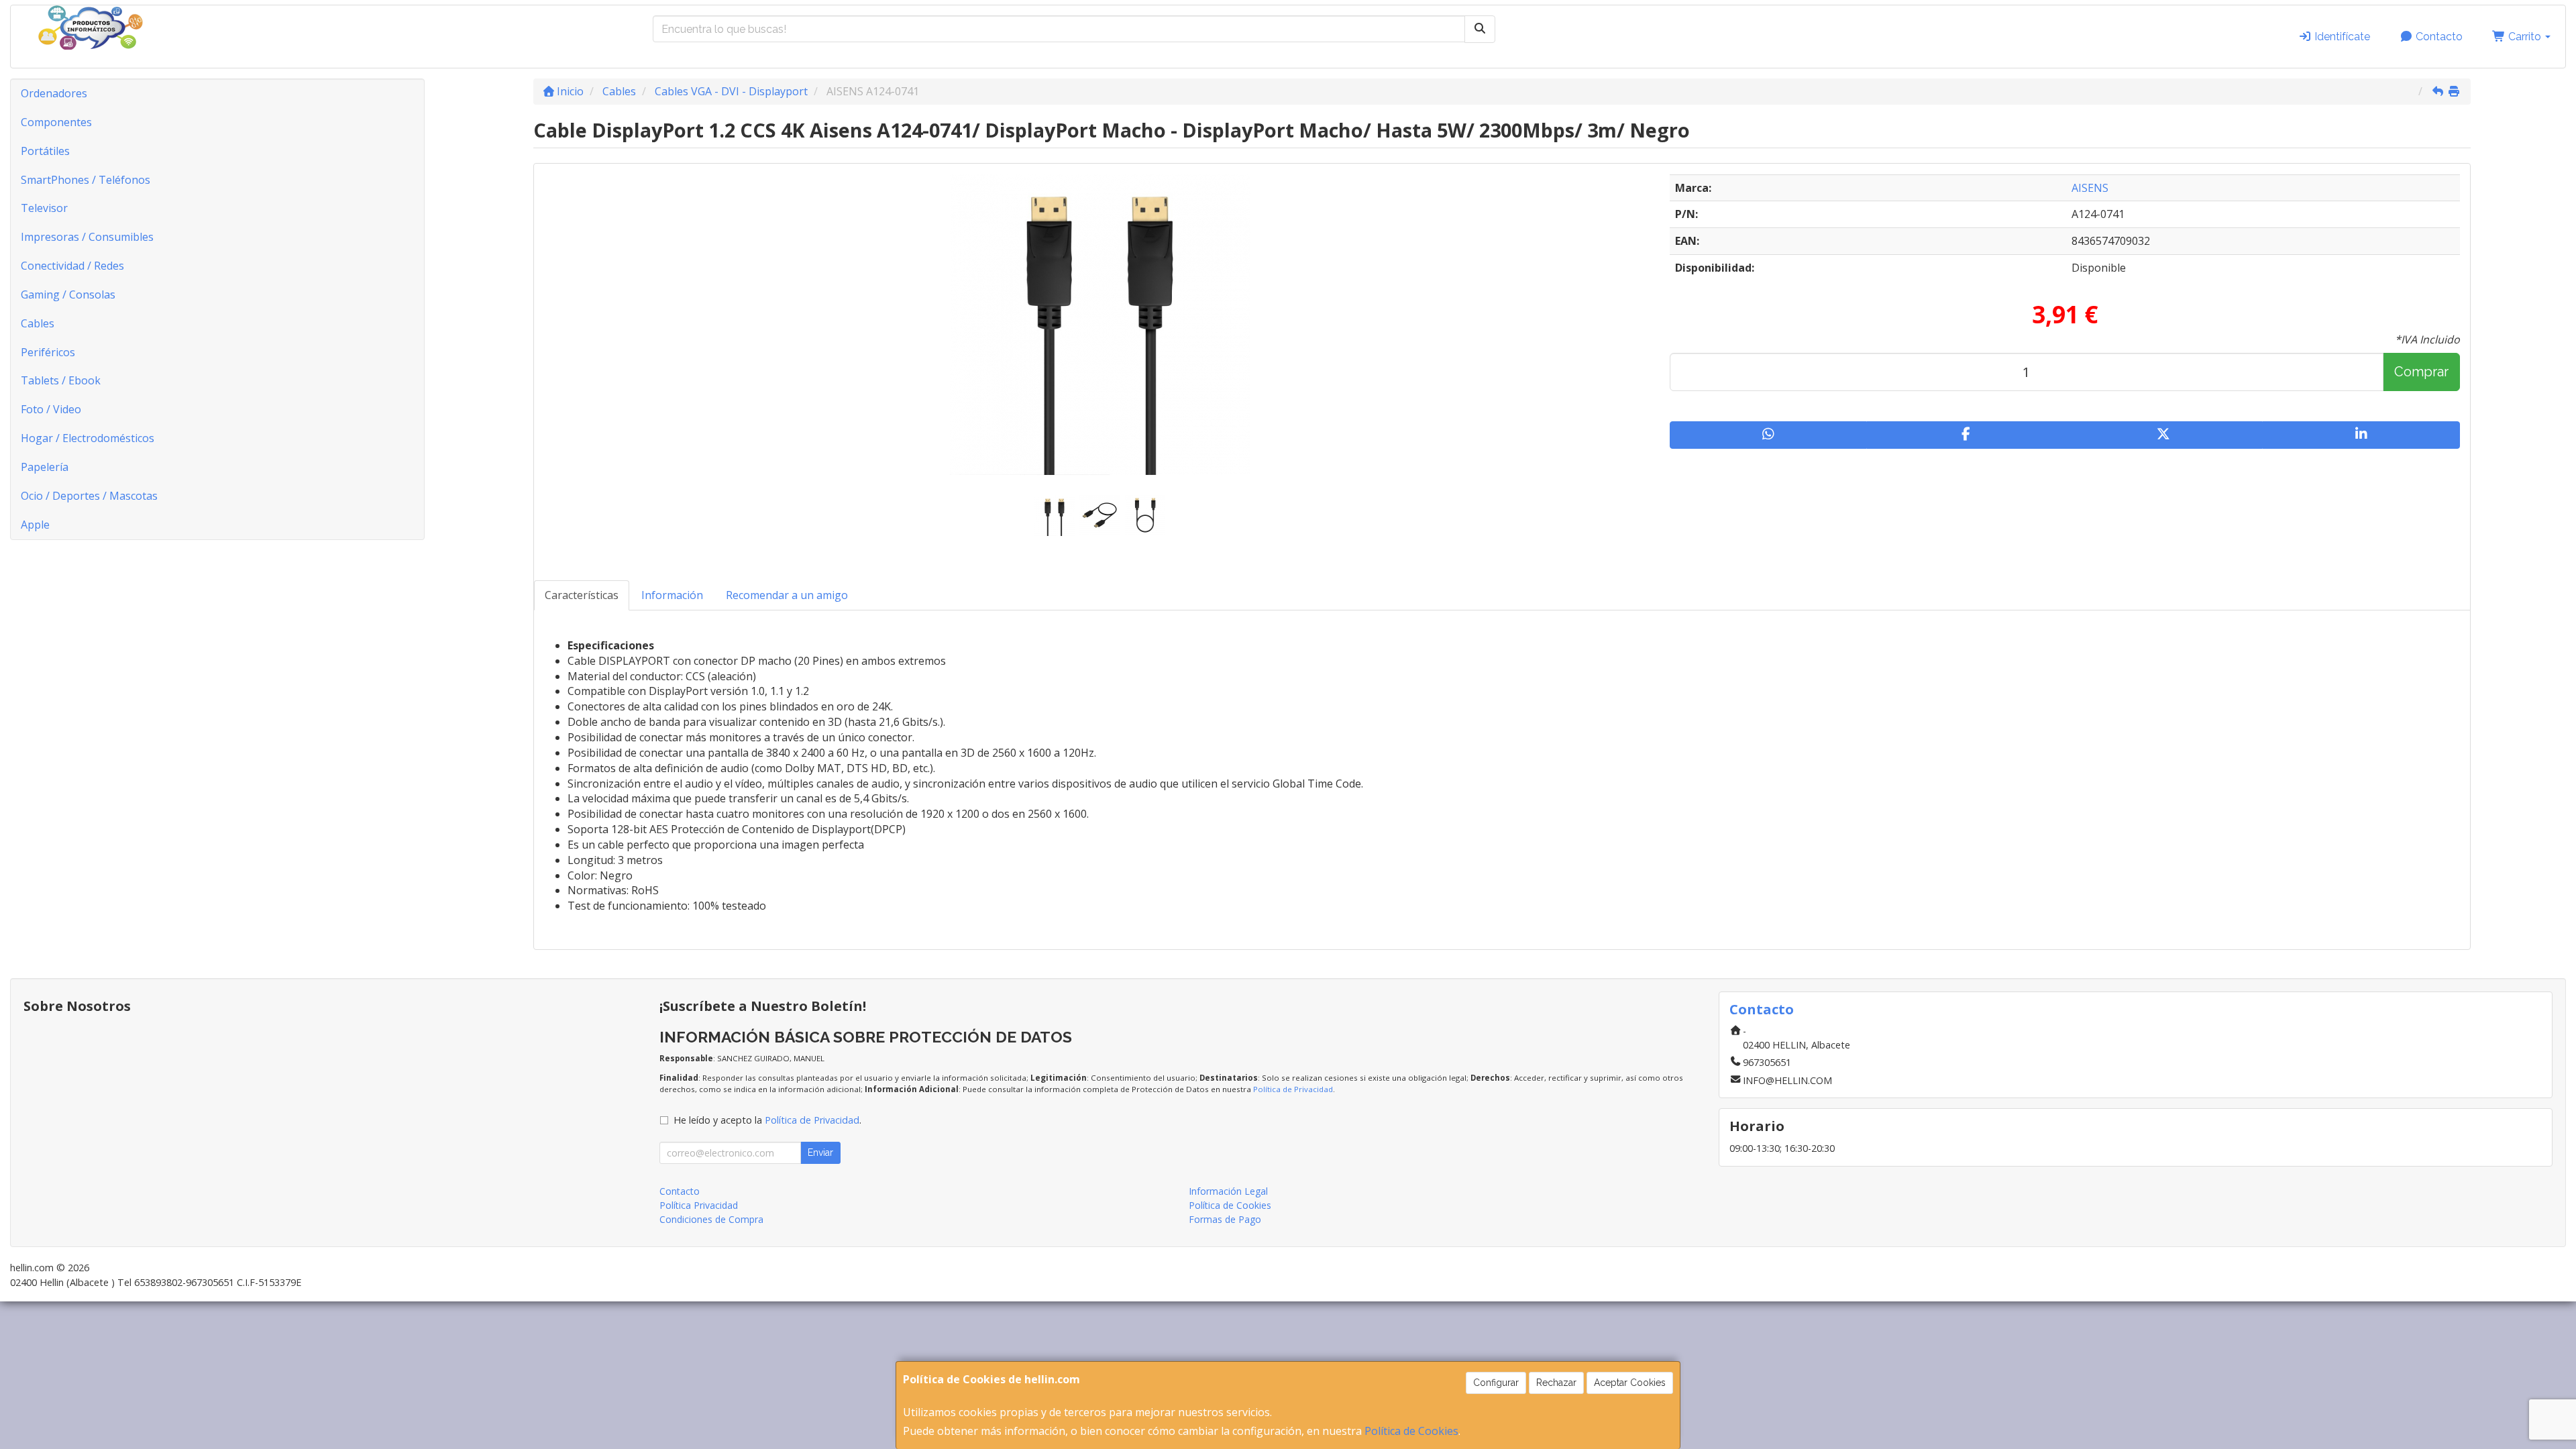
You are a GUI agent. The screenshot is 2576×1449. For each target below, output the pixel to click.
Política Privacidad (699, 1205)
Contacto (2438, 37)
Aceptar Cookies (1630, 1383)
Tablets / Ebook (61, 380)
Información (672, 595)
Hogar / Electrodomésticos (88, 438)
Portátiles (45, 151)
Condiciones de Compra (711, 1219)
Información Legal (1228, 1191)
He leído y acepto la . (767, 1120)
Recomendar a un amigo (787, 595)
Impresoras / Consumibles (87, 237)
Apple (35, 525)
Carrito (2525, 37)
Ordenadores (54, 93)
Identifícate (2341, 37)
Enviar (820, 1152)
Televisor (44, 208)
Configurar (1496, 1383)
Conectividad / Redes (72, 266)
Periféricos (48, 352)
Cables (38, 323)
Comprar (2421, 372)
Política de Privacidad (1293, 1089)
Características (582, 595)
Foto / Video (51, 409)
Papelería (45, 467)
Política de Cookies (1411, 1431)
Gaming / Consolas (68, 294)
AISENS (2090, 188)
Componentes (56, 122)
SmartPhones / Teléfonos (86, 180)
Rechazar (1556, 1383)
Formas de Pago (1225, 1219)
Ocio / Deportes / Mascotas (89, 496)
